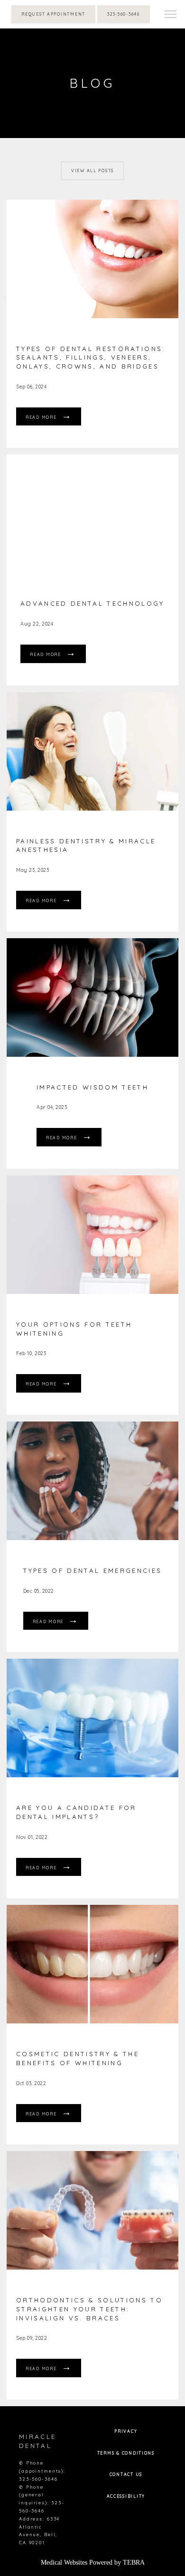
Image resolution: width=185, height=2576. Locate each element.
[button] (171, 15)
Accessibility (126, 2496)
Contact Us (126, 2474)
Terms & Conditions (126, 2453)
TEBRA (134, 2562)
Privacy (126, 2431)
